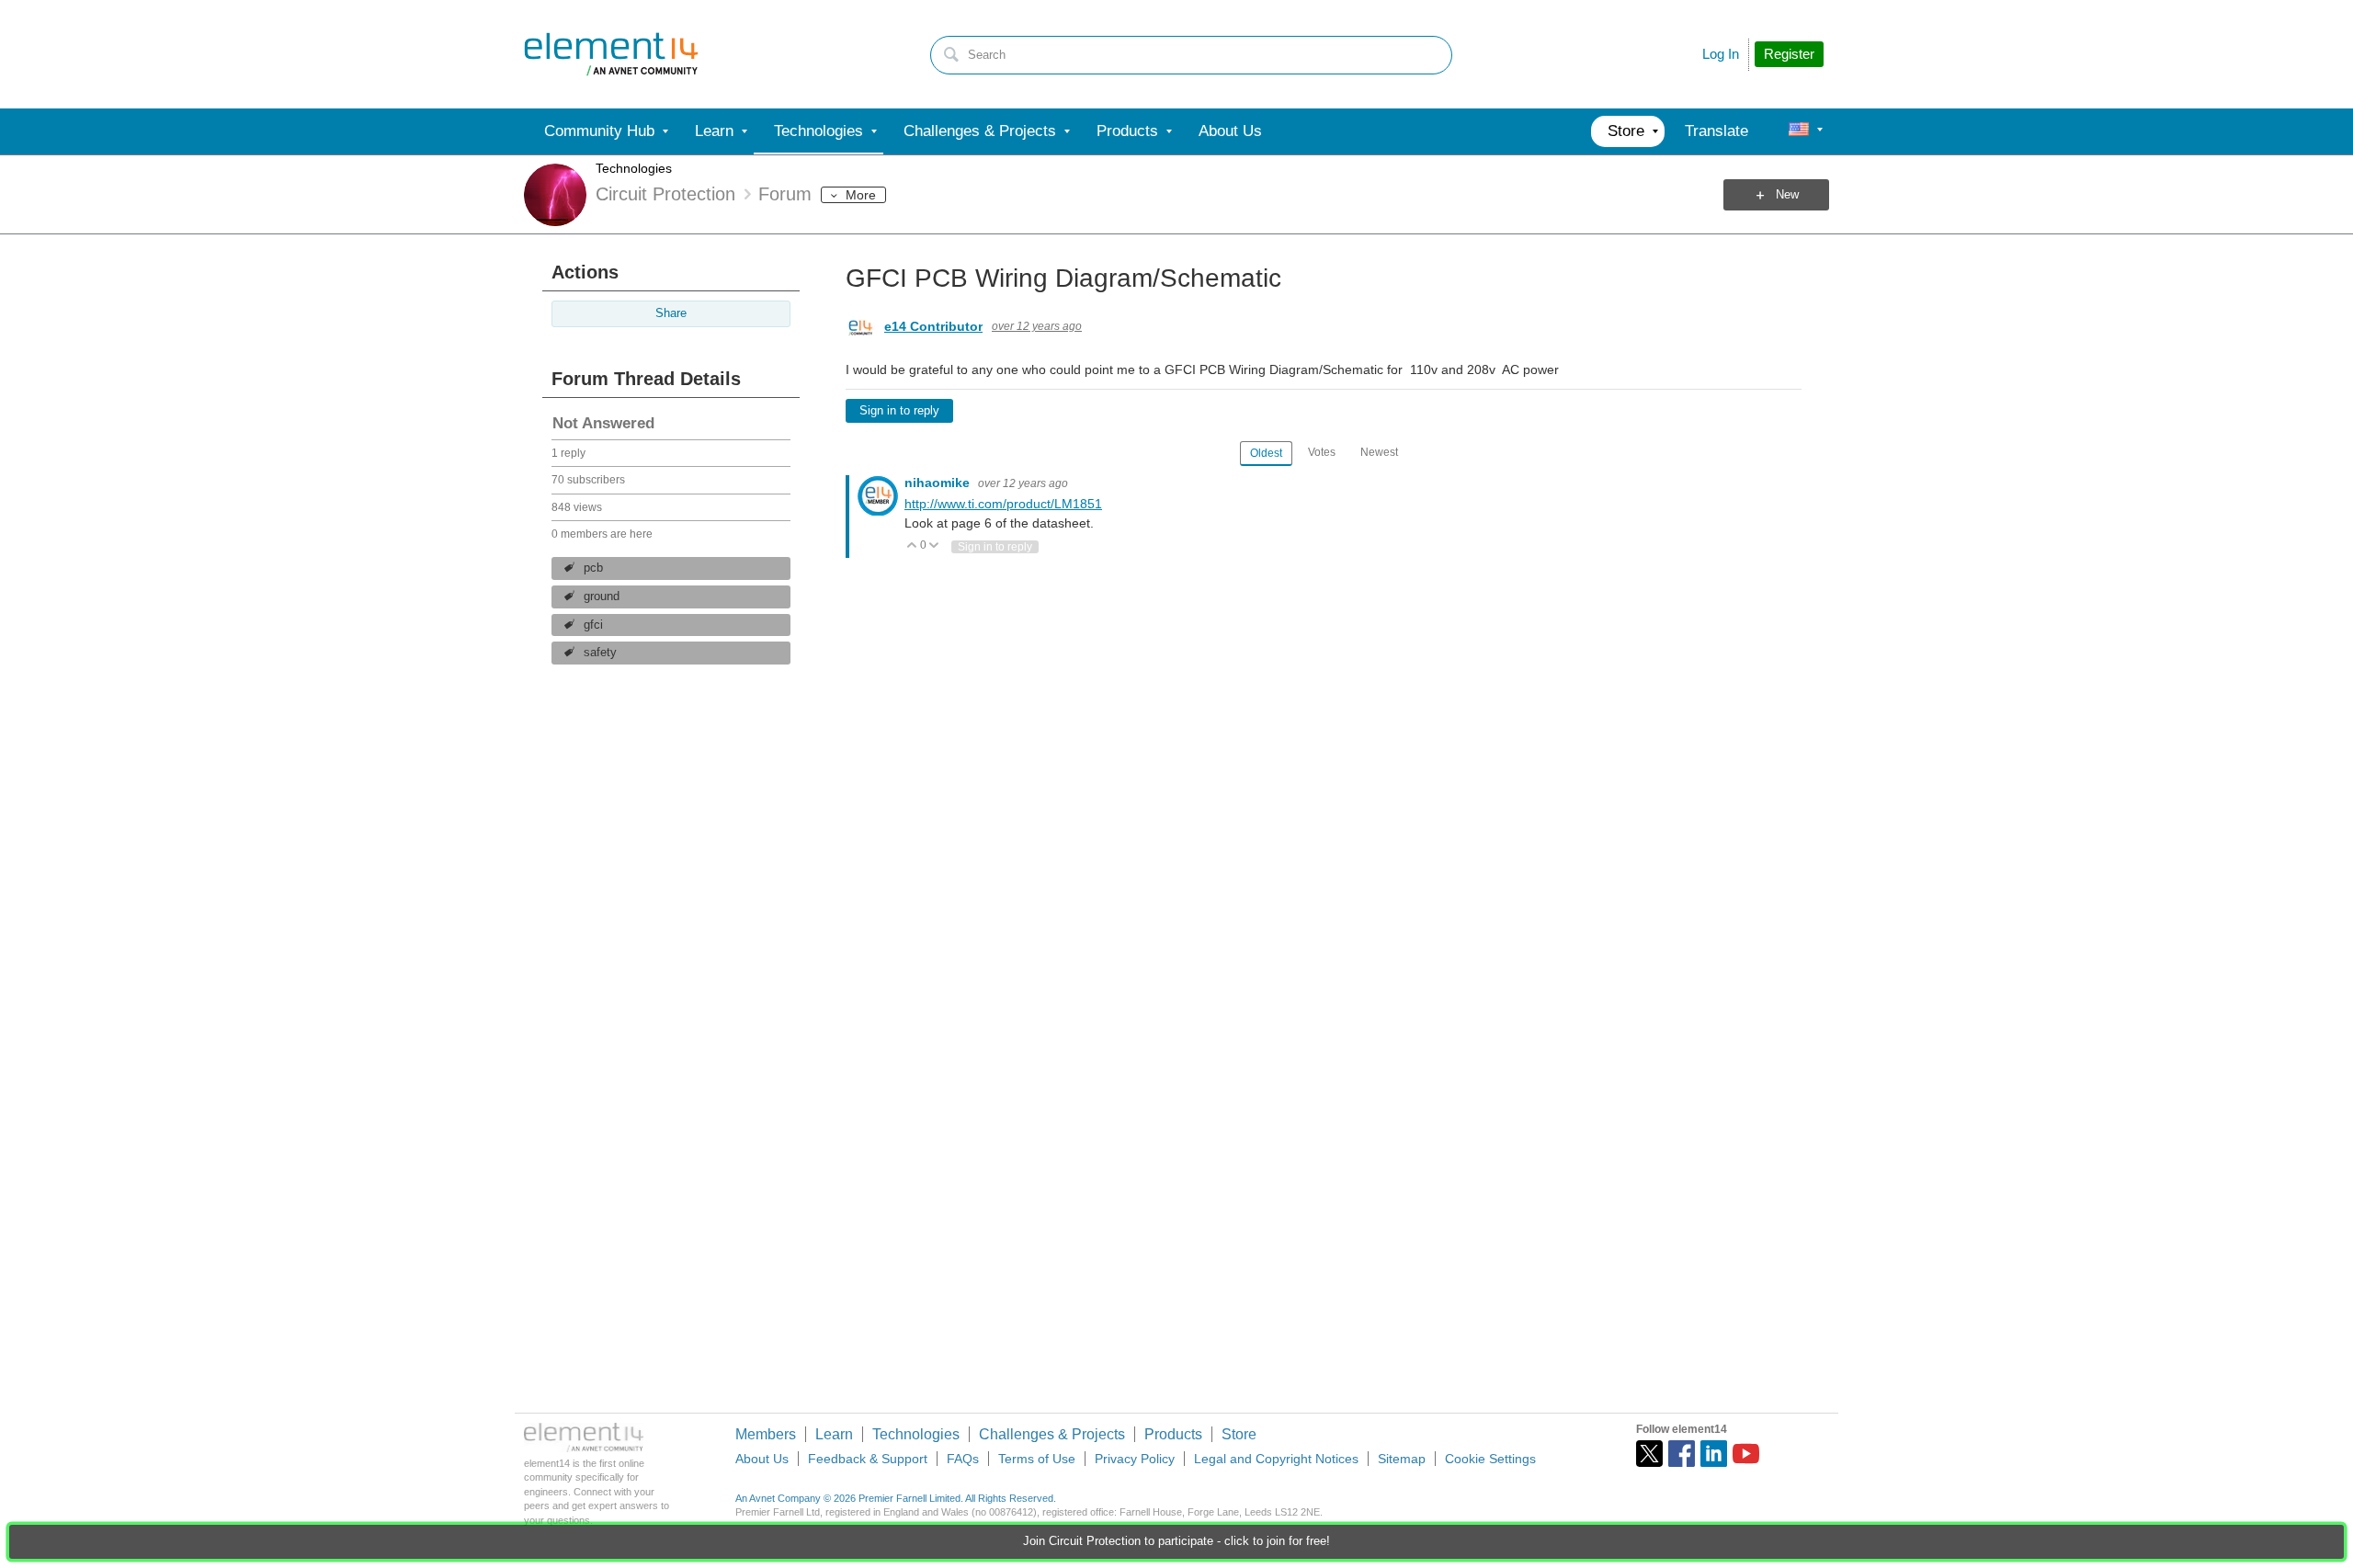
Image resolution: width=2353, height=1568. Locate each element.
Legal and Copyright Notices (1276, 1459)
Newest (1379, 452)
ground (602, 597)
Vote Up (912, 546)
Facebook (1682, 1454)
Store (1239, 1434)
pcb (593, 568)
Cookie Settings (1490, 1459)
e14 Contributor (933, 326)
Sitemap (1402, 1459)
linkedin (1714, 1454)
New (1787, 195)
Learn (834, 1434)
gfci (593, 625)
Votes (1322, 452)
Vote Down (934, 546)
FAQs (963, 1459)
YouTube (1746, 1454)
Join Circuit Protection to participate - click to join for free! (1176, 1541)
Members (766, 1434)
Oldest (1266, 453)
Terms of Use (1037, 1459)
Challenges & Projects (1052, 1434)
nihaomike (939, 483)
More (861, 195)
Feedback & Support (868, 1459)
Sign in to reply (899, 411)
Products (1173, 1434)
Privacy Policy (1135, 1459)
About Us (762, 1459)
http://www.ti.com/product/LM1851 (1003, 504)
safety (600, 653)
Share (671, 313)
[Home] (611, 54)
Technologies (634, 168)
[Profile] (1799, 131)
